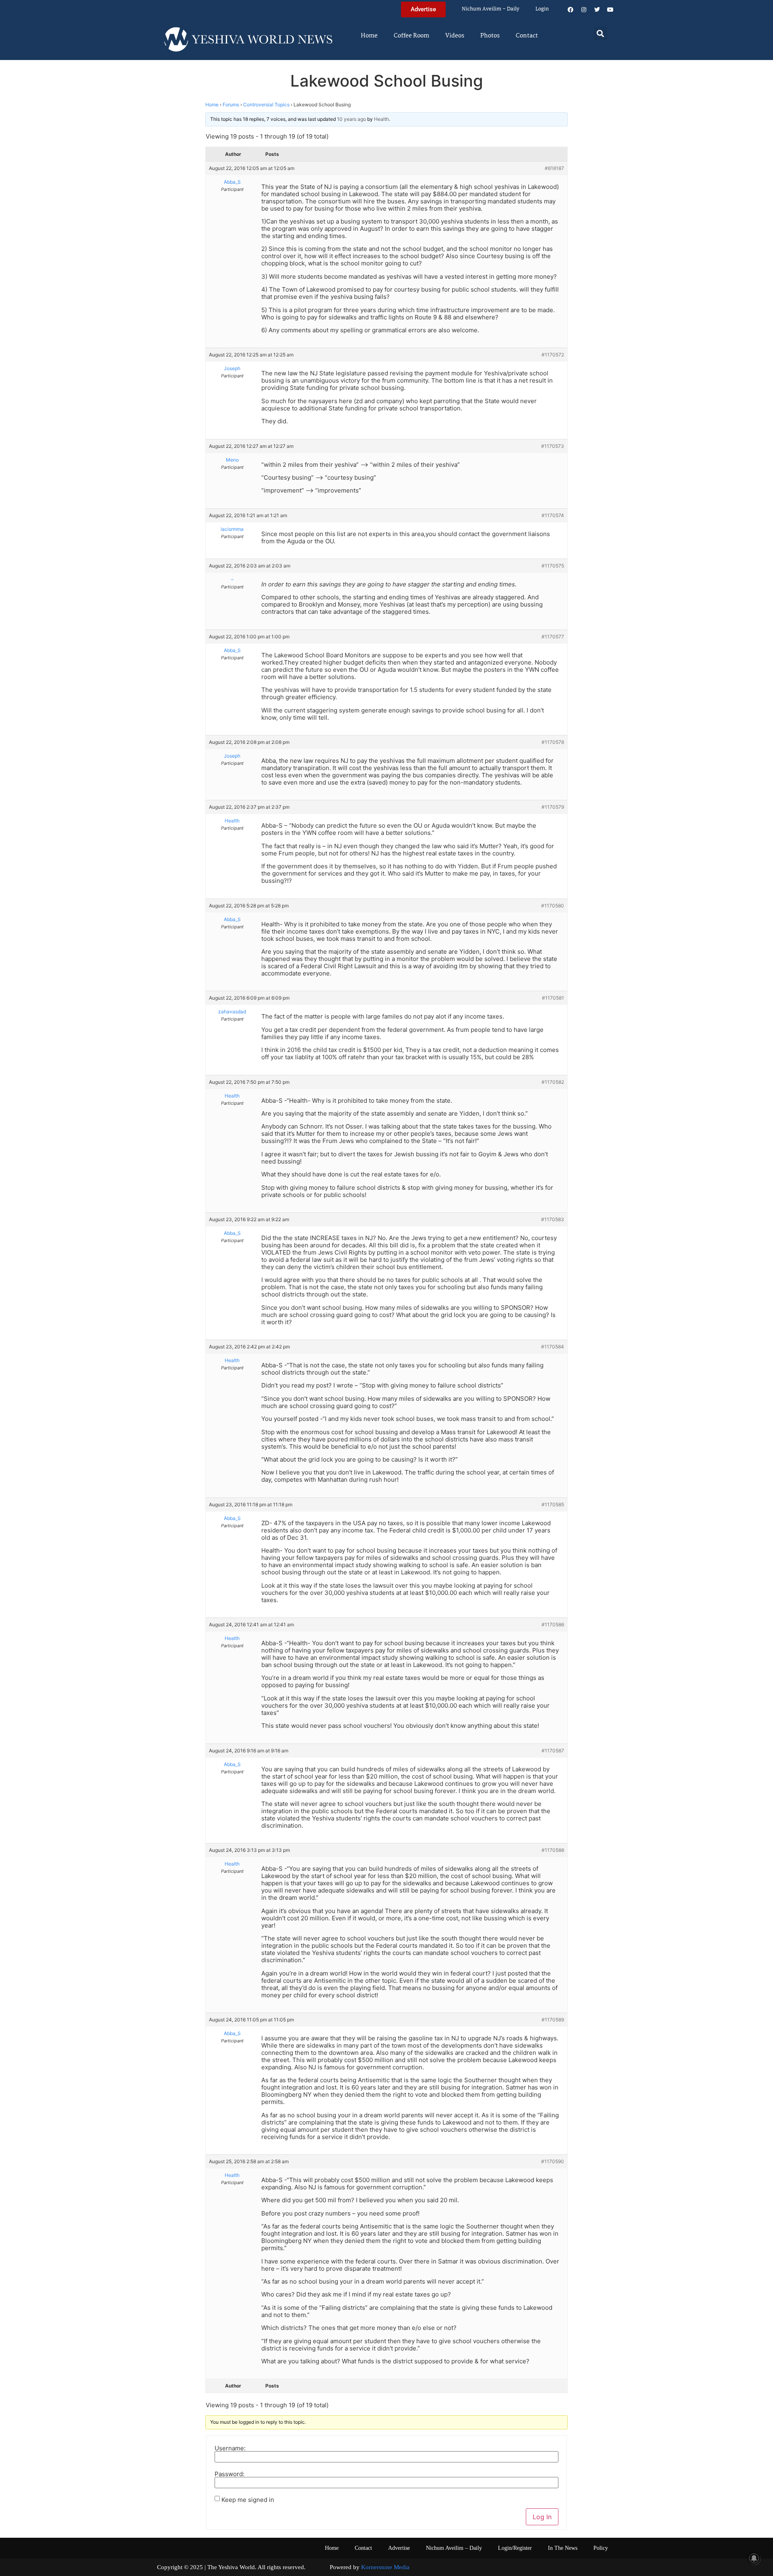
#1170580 (553, 906)
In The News (563, 2548)
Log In (542, 2517)
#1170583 (553, 1219)
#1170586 (553, 1624)
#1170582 (553, 1082)
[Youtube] (610, 10)
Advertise (399, 2548)
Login (542, 9)
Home (369, 36)
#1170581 (553, 998)
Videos (455, 36)
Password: (229, 2474)
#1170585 (553, 1504)
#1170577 (553, 637)
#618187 (554, 168)
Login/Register (515, 2548)
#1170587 (553, 1751)
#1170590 (553, 2161)
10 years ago (351, 119)
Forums (231, 105)
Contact (527, 36)
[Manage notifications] (754, 2558)
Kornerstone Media (385, 2567)
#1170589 (553, 2020)
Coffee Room (411, 36)
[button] (600, 33)
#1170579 (553, 807)
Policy (601, 2548)
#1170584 (553, 1347)
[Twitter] (597, 10)
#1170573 (553, 446)
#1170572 (553, 355)
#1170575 (553, 566)
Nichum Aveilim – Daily (491, 9)
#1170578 (553, 742)
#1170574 (553, 515)
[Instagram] (584, 10)
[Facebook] (570, 10)
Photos (490, 36)
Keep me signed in (248, 2500)
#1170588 (553, 1850)
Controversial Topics (266, 105)
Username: (230, 2448)
